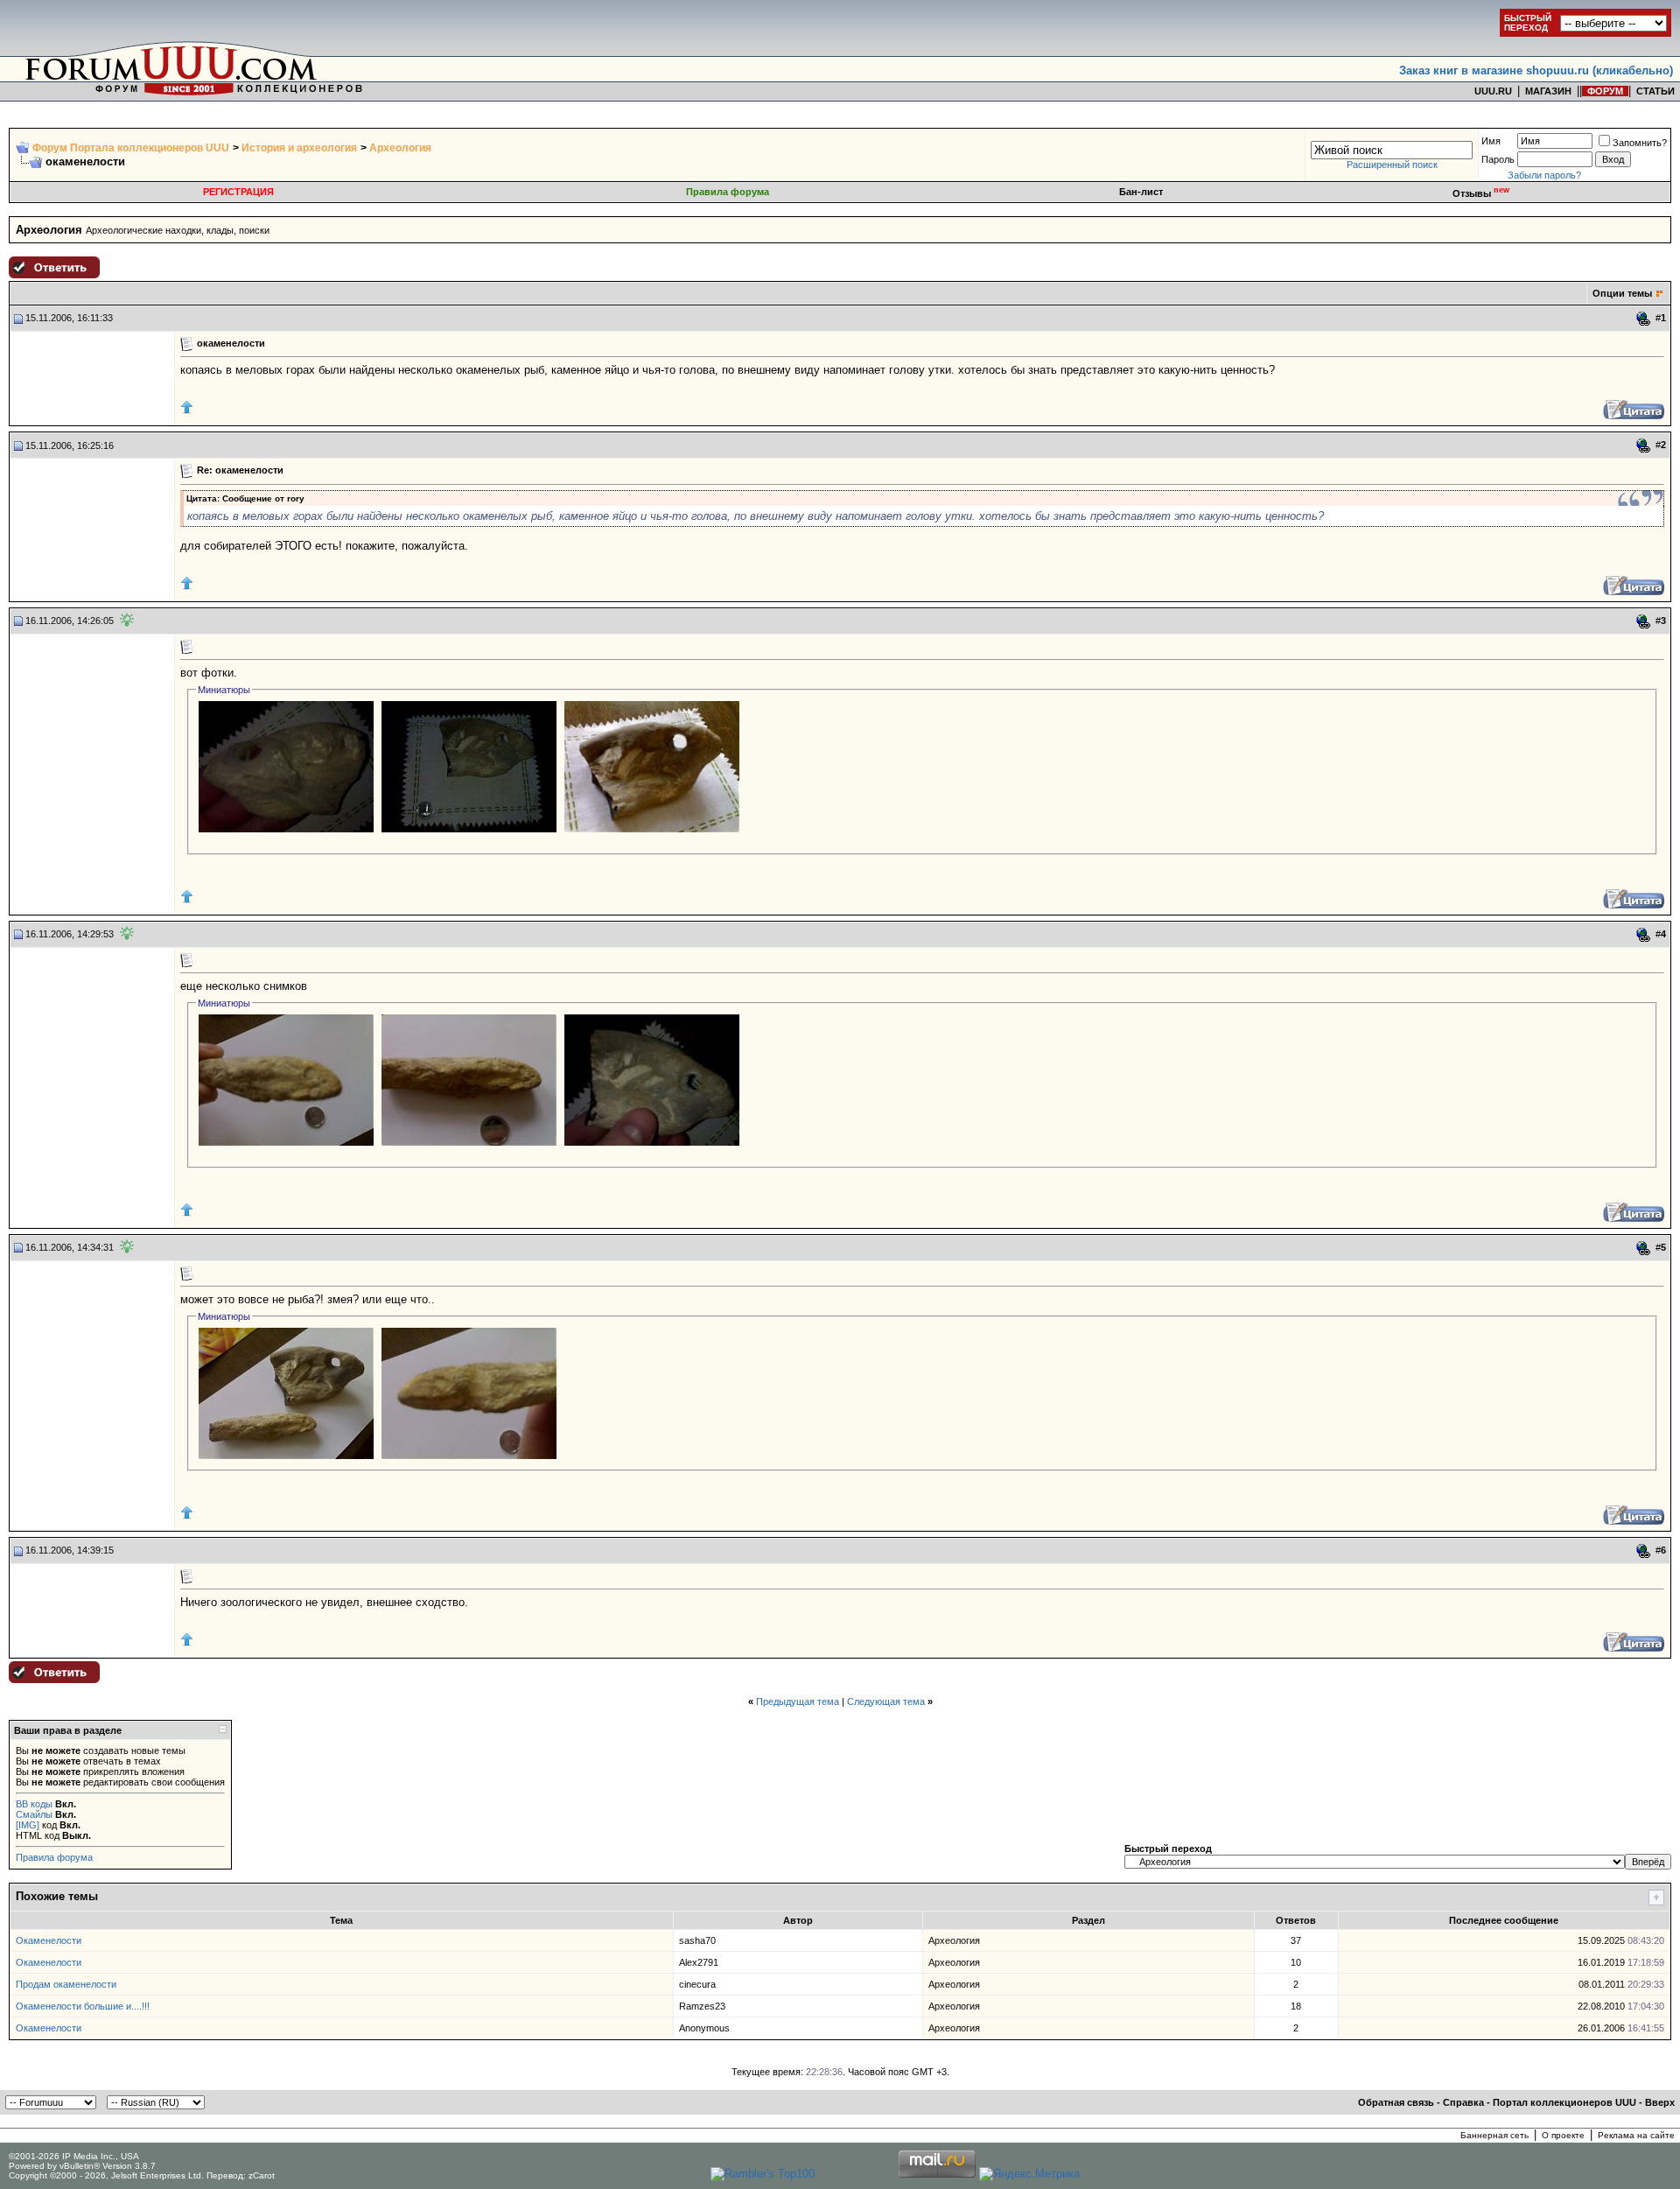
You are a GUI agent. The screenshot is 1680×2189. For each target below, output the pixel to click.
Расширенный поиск (1392, 165)
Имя (1491, 141)
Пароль (1498, 159)
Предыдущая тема (798, 1701)
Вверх (1660, 2102)
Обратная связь (1396, 2102)
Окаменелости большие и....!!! (83, 2006)
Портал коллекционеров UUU (1564, 2102)
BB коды (34, 1804)
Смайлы (34, 1814)
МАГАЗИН (1548, 91)
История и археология (299, 148)
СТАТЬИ (1655, 91)
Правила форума (728, 192)
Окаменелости (49, 1940)
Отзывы (1481, 193)
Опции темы (1622, 293)
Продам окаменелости (66, 1984)
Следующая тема (886, 1701)
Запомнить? (1640, 143)
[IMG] (28, 1825)
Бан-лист (1141, 192)
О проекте (1563, 2135)
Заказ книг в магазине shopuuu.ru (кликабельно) (1536, 70)
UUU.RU (1493, 91)
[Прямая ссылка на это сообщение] (1644, 319)
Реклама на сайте (1636, 2135)
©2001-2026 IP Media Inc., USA (74, 2156)
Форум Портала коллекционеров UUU (131, 148)
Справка (1463, 2102)
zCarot (262, 2175)
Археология (400, 148)
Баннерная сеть (1494, 2135)
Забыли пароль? (1544, 175)
